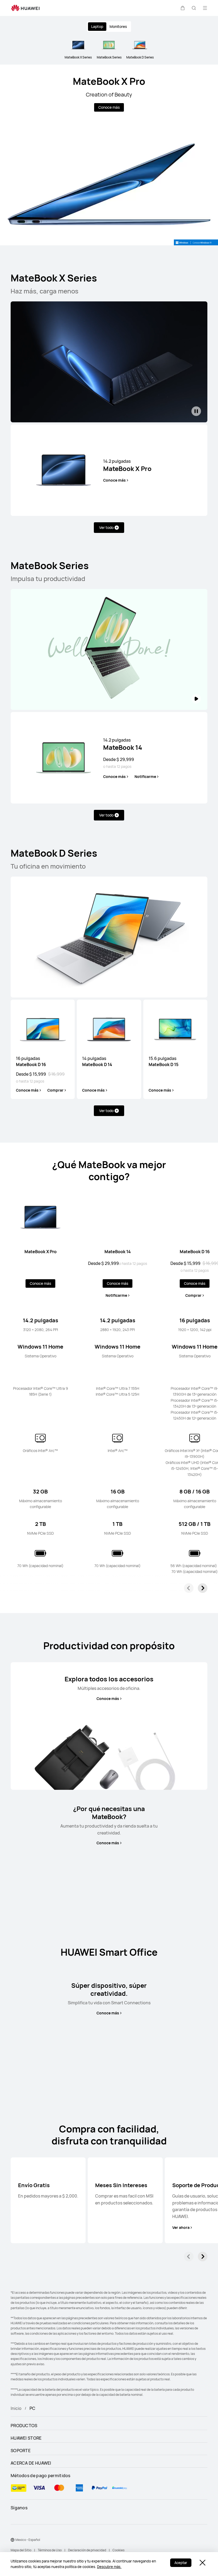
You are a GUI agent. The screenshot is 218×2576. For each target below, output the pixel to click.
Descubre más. (109, 2567)
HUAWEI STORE (26, 2438)
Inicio (16, 2408)
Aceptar (181, 2563)
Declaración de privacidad (87, 2550)
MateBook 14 (123, 744)
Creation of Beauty (109, 94)
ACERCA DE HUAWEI (31, 2463)
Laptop (97, 26)
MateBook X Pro (109, 81)
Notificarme (145, 777)
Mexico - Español (28, 2540)
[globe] (12, 2540)
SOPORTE (21, 2451)
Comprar (55, 1090)
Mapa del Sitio (21, 2550)
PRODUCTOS (24, 2426)
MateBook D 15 (163, 1061)
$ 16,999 (56, 1074)
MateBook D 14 (97, 1061)
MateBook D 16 (31, 1061)
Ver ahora (181, 2228)
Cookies (118, 2550)
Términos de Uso (50, 2550)
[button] (183, 8)
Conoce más (109, 107)
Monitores (118, 26)
